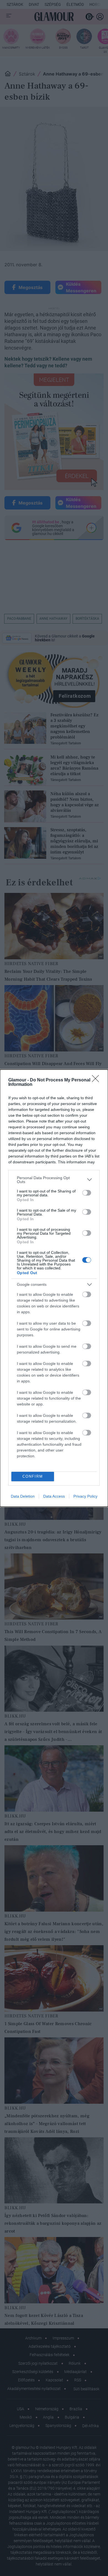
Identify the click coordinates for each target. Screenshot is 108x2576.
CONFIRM (33, 1476)
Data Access (54, 1496)
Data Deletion (23, 1496)
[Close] (97, 1080)
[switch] (87, 1193)
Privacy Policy (85, 1496)
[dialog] (54, 1288)
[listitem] (54, 1180)
